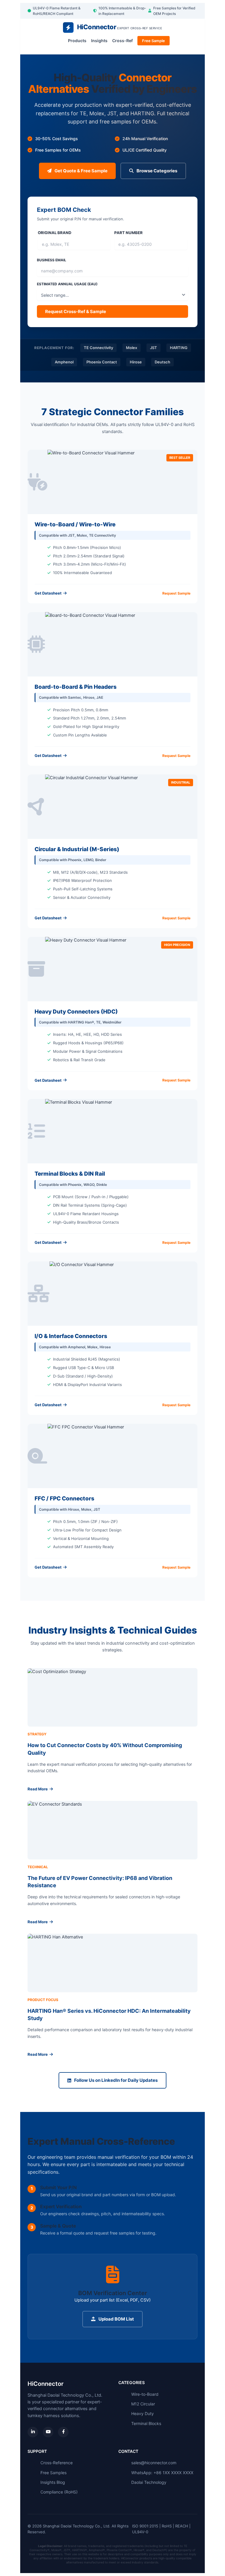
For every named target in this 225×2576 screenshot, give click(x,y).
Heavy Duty (143, 2413)
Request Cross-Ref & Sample (76, 311)
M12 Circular (143, 2404)
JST (154, 348)
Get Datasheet (48, 593)
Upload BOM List (116, 2319)
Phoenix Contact (102, 362)
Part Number (128, 233)
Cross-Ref (122, 41)
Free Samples (53, 2473)
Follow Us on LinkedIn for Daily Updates (116, 2080)
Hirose (136, 362)
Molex (132, 348)
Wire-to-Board (145, 2394)
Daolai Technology (149, 2482)
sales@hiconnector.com (154, 2463)
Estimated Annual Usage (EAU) (67, 284)
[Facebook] (63, 2432)
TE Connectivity (98, 348)
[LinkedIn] (33, 2432)
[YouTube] (48, 2432)
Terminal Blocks (146, 2423)
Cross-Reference (57, 2463)
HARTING (179, 348)
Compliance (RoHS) (59, 2492)
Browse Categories (157, 171)
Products (77, 41)
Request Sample (176, 593)
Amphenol (64, 362)
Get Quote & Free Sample (81, 171)
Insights (99, 41)
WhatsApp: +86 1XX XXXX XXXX (162, 2473)
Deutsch (162, 362)
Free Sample (154, 41)
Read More (38, 1789)
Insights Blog (53, 2482)
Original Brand (55, 233)
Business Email (52, 260)
